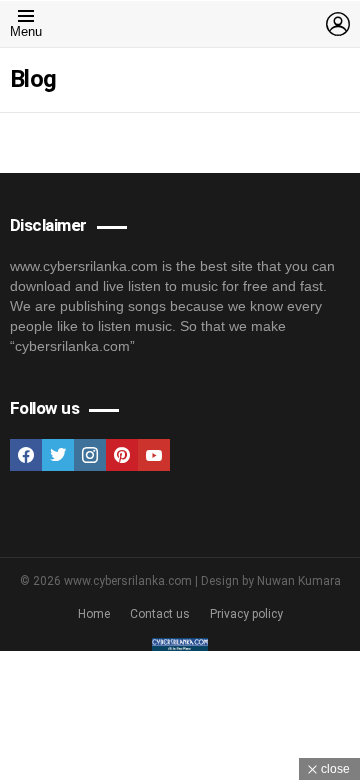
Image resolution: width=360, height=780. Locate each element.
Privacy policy (246, 614)
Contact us (160, 614)
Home (94, 614)
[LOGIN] (338, 24)
